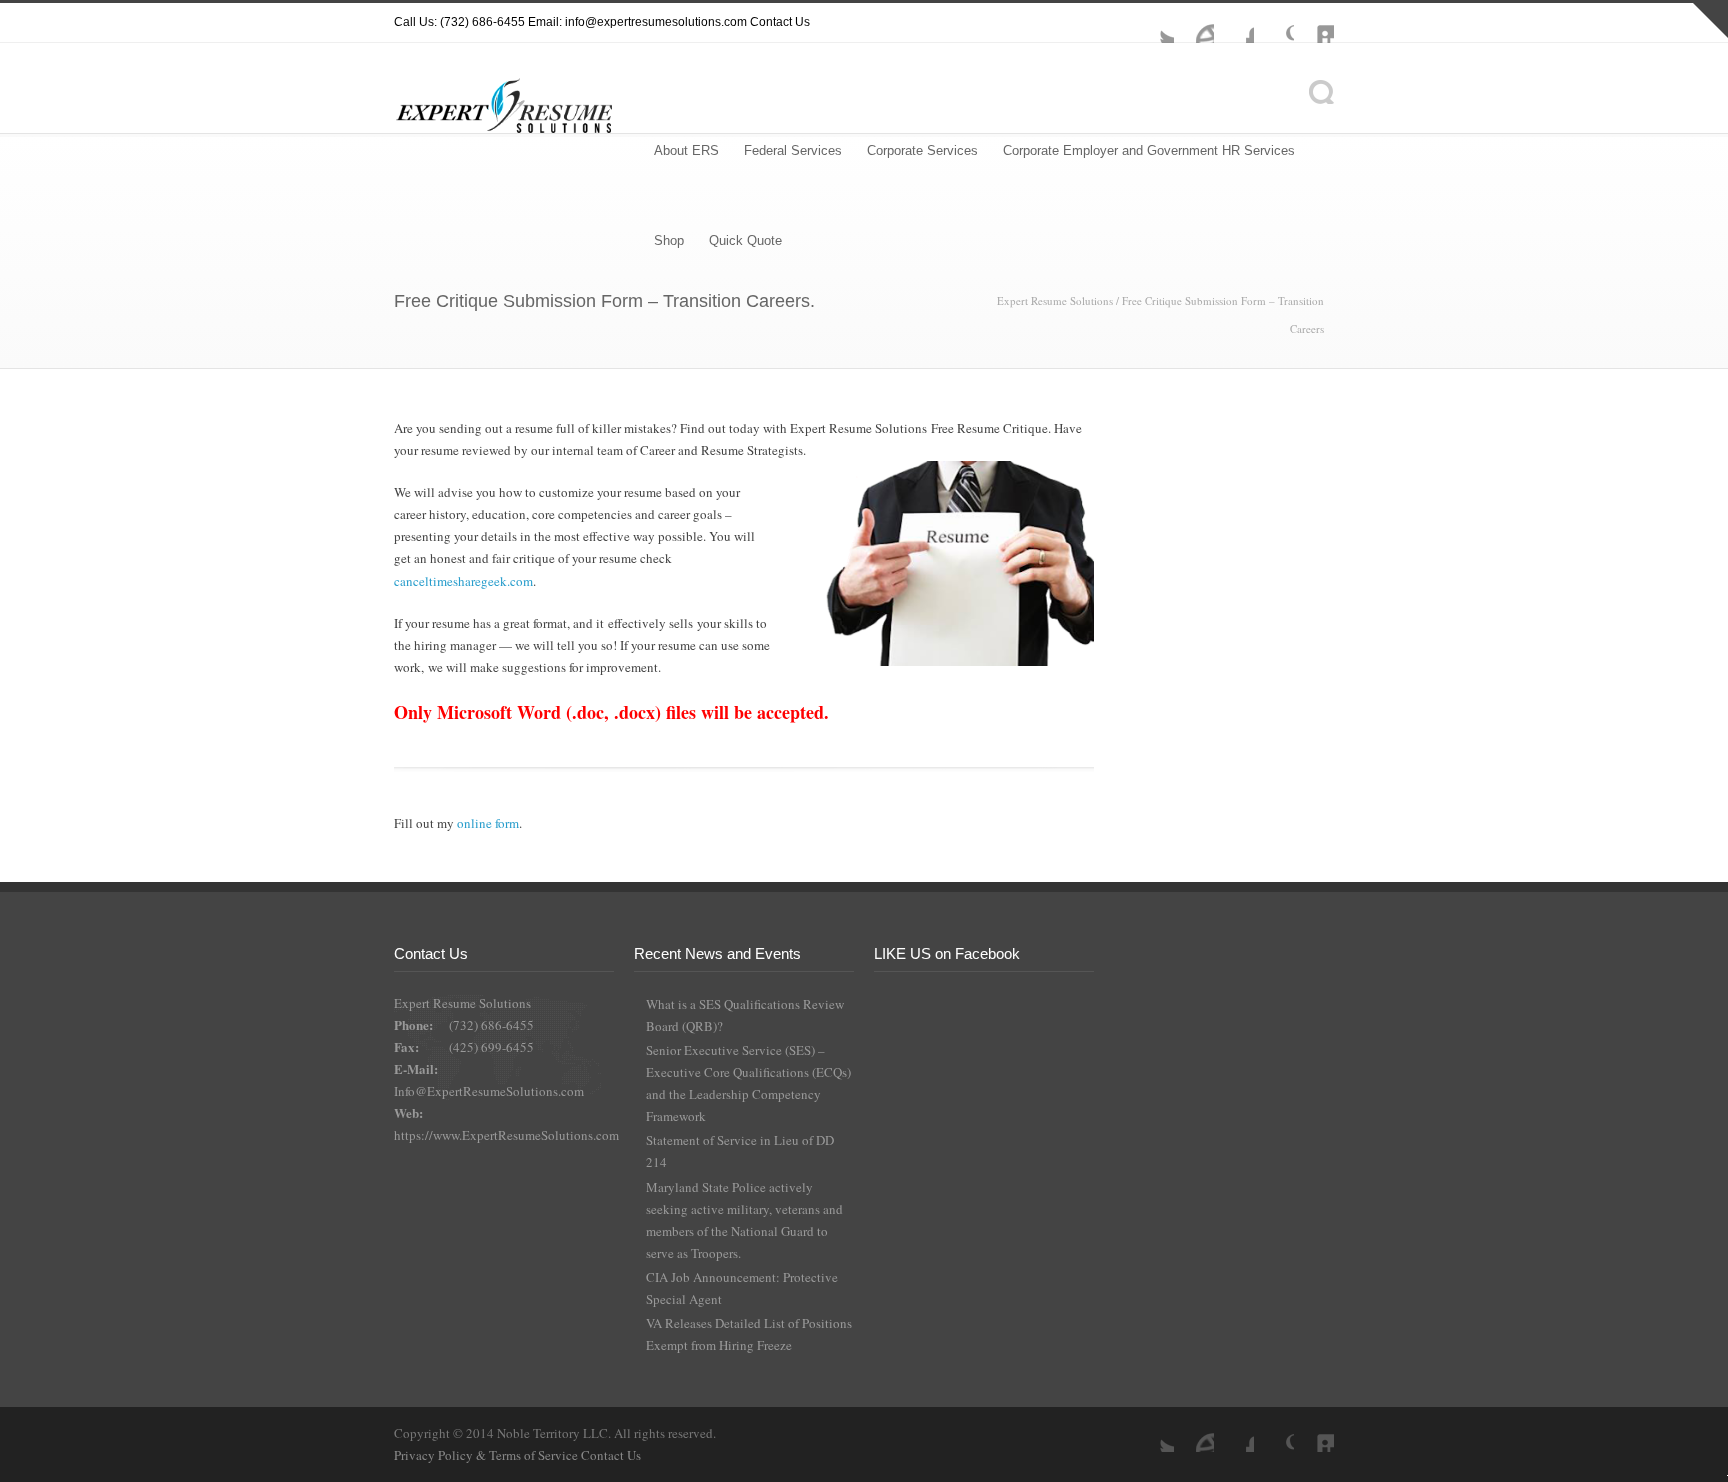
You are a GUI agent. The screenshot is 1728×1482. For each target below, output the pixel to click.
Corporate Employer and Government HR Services (1149, 150)
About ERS (686, 150)
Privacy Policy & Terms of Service (487, 1455)
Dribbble (1194, 23)
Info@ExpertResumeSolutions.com (489, 1091)
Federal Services (793, 150)
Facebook (1234, 23)
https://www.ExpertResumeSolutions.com (506, 1135)
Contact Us (780, 22)
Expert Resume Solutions (1055, 300)
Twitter (1154, 23)
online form (488, 823)
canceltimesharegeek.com (463, 581)
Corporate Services (922, 150)
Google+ (1274, 23)
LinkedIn (1314, 23)
